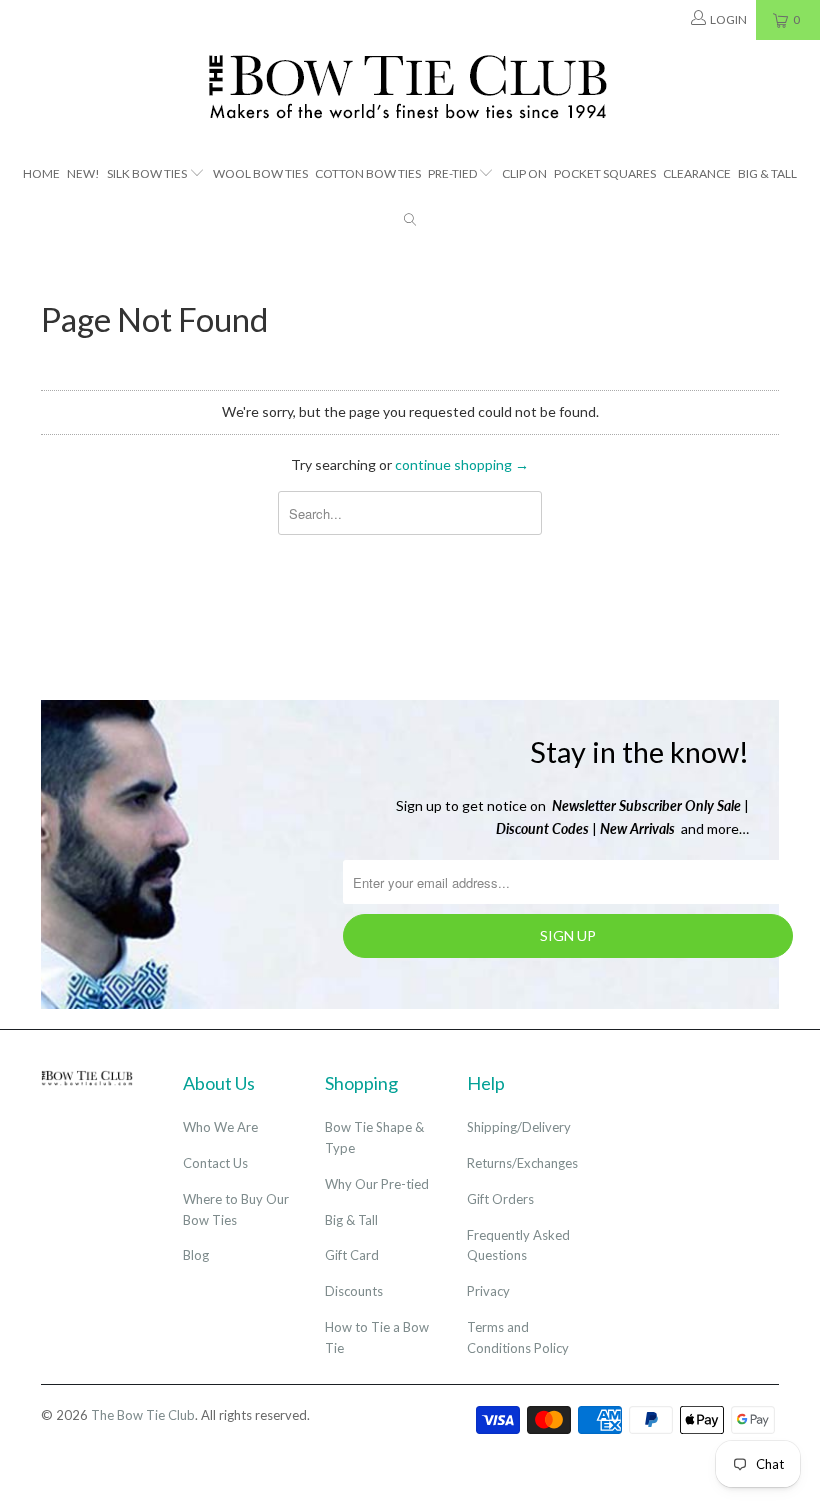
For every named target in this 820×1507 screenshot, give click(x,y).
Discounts (354, 1291)
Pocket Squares (605, 173)
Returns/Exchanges (522, 1163)
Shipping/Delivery (519, 1127)
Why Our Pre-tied (377, 1184)
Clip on (524, 173)
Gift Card (352, 1255)
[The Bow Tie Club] (410, 88)
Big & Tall (767, 173)
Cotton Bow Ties (368, 173)
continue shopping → (462, 464)
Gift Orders (500, 1199)
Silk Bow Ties (147, 173)
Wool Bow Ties (260, 173)
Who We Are (220, 1127)
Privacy (488, 1291)
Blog (196, 1255)
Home (41, 173)
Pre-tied (452, 173)
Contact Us (215, 1163)
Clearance (697, 173)
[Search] (410, 221)
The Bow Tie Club (143, 1415)
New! (83, 173)
